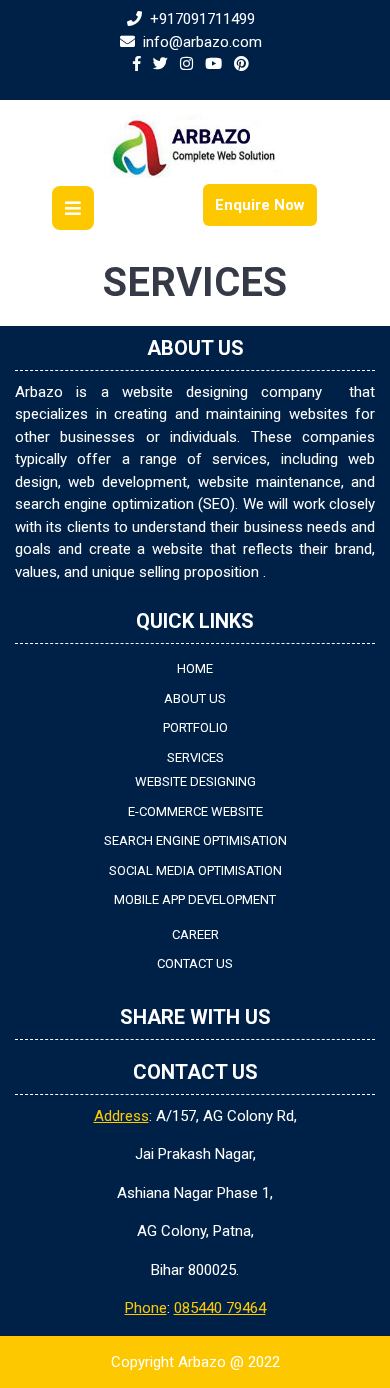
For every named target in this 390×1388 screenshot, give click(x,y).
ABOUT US (195, 698)
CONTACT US (195, 963)
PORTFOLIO (195, 727)
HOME (195, 668)
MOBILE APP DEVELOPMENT (195, 899)
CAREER (195, 934)
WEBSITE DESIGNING (195, 781)
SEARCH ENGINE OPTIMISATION (195, 840)
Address (121, 1116)
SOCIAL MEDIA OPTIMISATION (195, 870)
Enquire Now (260, 205)
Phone (146, 1308)
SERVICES (195, 757)
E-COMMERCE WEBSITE (195, 811)
